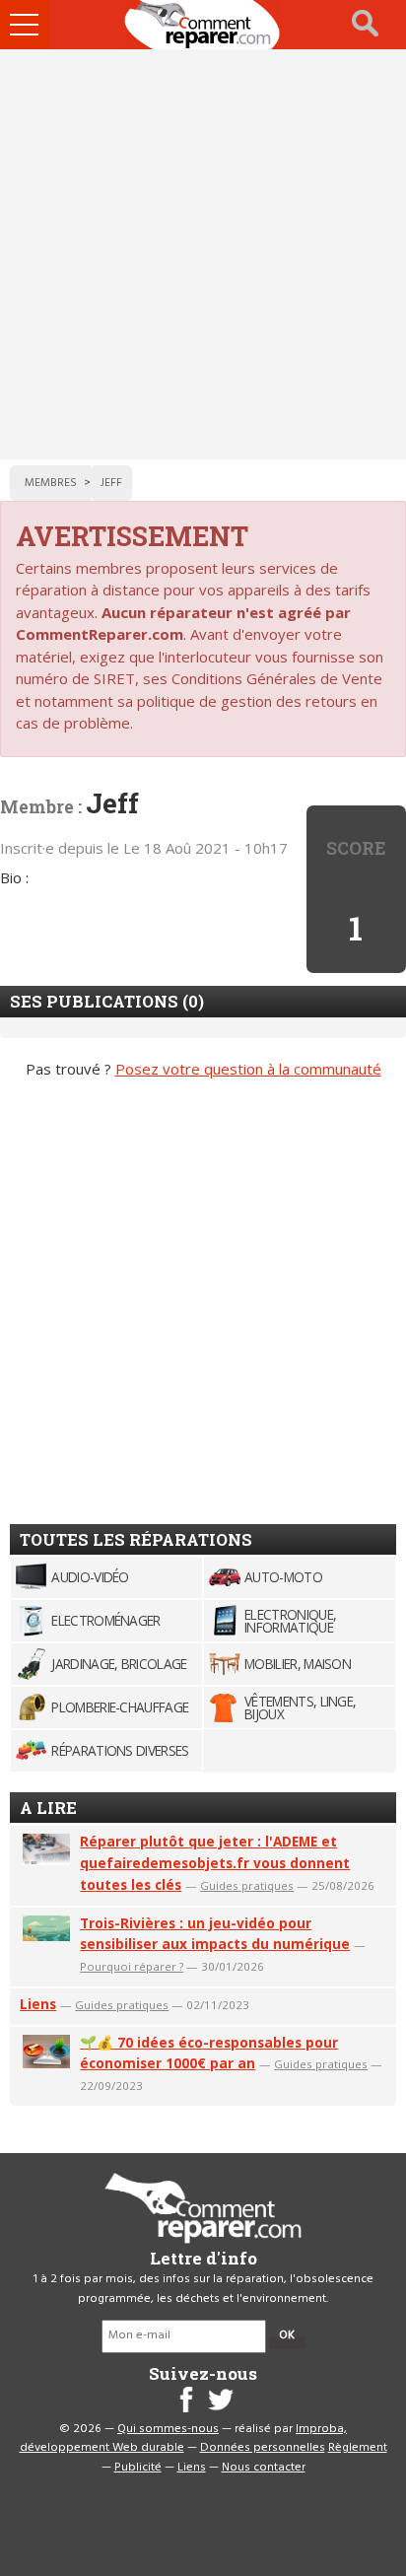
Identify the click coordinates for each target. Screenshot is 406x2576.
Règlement (358, 2448)
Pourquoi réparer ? (132, 1966)
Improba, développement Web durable (184, 2439)
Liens (38, 2004)
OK (287, 2335)
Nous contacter (264, 2468)
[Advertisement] (203, 254)
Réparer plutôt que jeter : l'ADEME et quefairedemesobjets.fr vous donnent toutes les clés (215, 1863)
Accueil (203, 25)
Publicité (138, 2468)
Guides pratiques (247, 1885)
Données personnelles (263, 2448)
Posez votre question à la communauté (248, 1069)
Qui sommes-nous (168, 2429)
